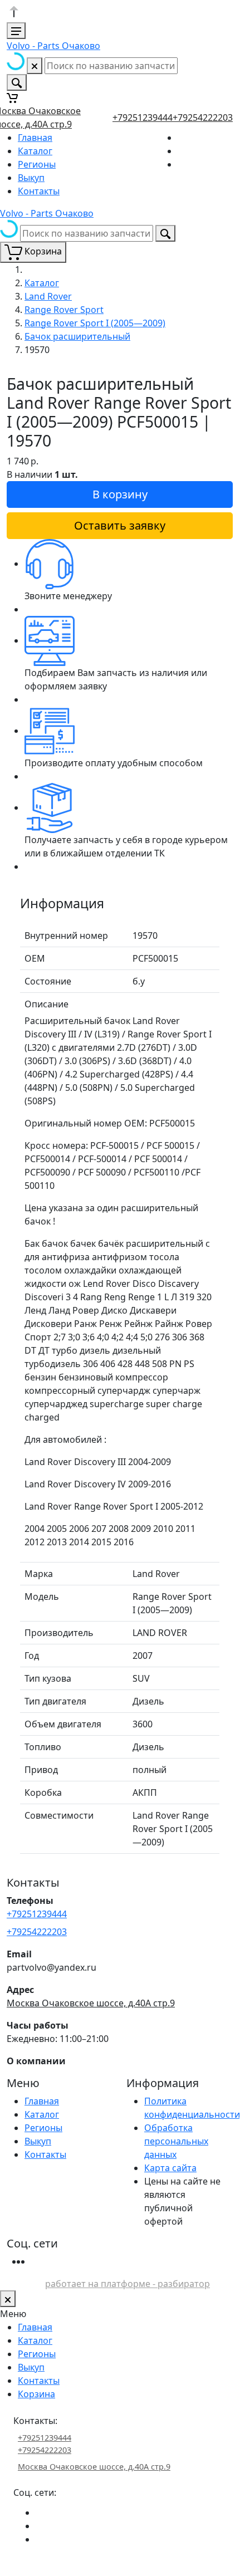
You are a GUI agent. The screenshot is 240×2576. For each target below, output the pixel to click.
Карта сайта (170, 2168)
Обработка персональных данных (176, 2141)
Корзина (36, 2394)
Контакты (39, 191)
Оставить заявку (120, 525)
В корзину (120, 494)
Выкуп (31, 178)
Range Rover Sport (64, 310)
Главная (35, 138)
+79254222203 (203, 117)
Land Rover (48, 296)
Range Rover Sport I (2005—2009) (95, 323)
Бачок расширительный (77, 336)
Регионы (37, 164)
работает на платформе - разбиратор (128, 2284)
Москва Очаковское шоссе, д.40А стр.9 (91, 2003)
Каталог (35, 151)
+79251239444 (143, 117)
